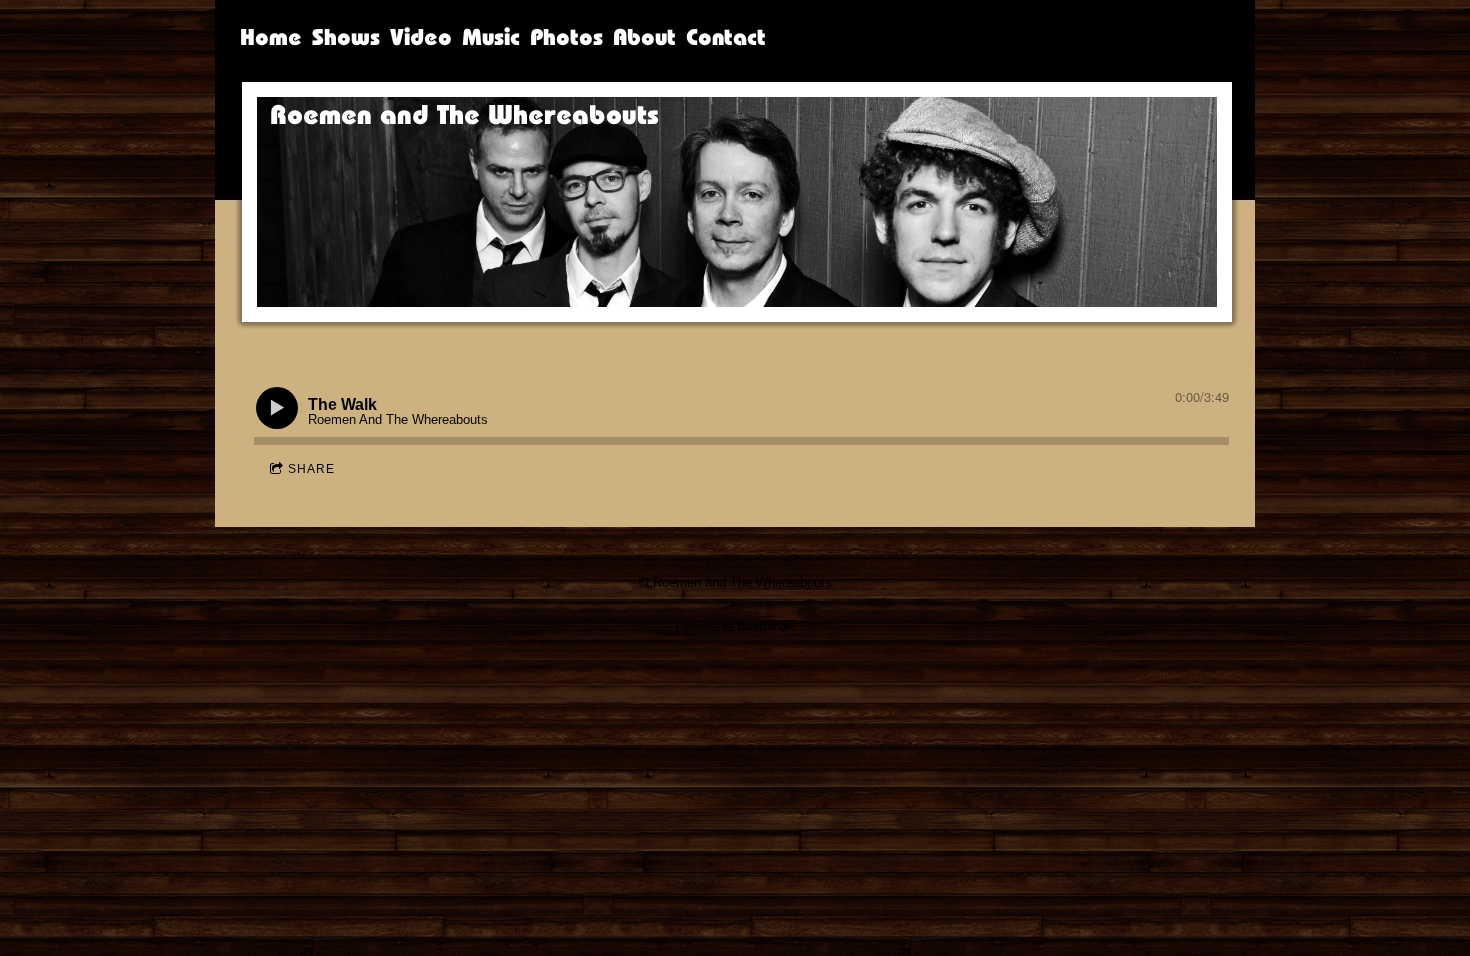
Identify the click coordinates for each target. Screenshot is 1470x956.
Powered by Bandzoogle (735, 626)
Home (271, 36)
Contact (726, 36)
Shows (346, 36)
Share (311, 469)
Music (491, 36)
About (644, 36)
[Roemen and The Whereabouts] (484, 197)
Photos (566, 36)
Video (421, 36)
